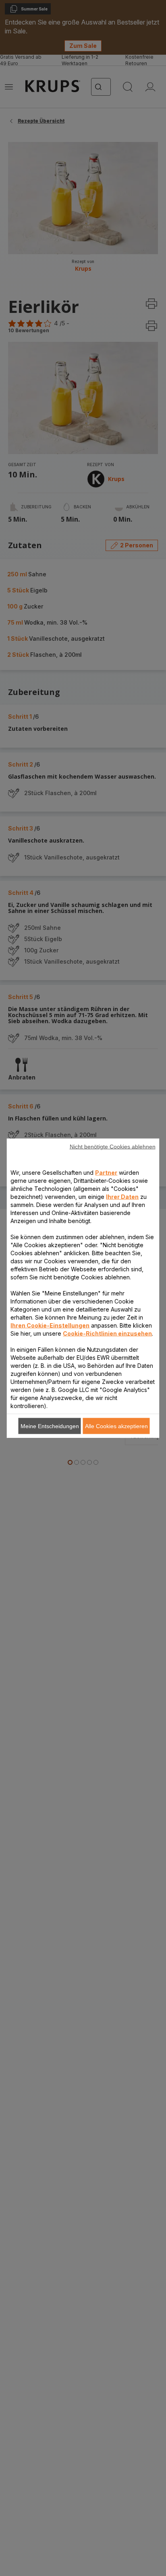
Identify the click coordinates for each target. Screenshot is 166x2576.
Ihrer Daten (122, 1196)
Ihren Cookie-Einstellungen (50, 1325)
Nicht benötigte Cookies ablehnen (113, 1146)
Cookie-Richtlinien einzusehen (107, 1333)
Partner (106, 1172)
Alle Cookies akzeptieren (116, 1426)
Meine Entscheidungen (50, 1426)
